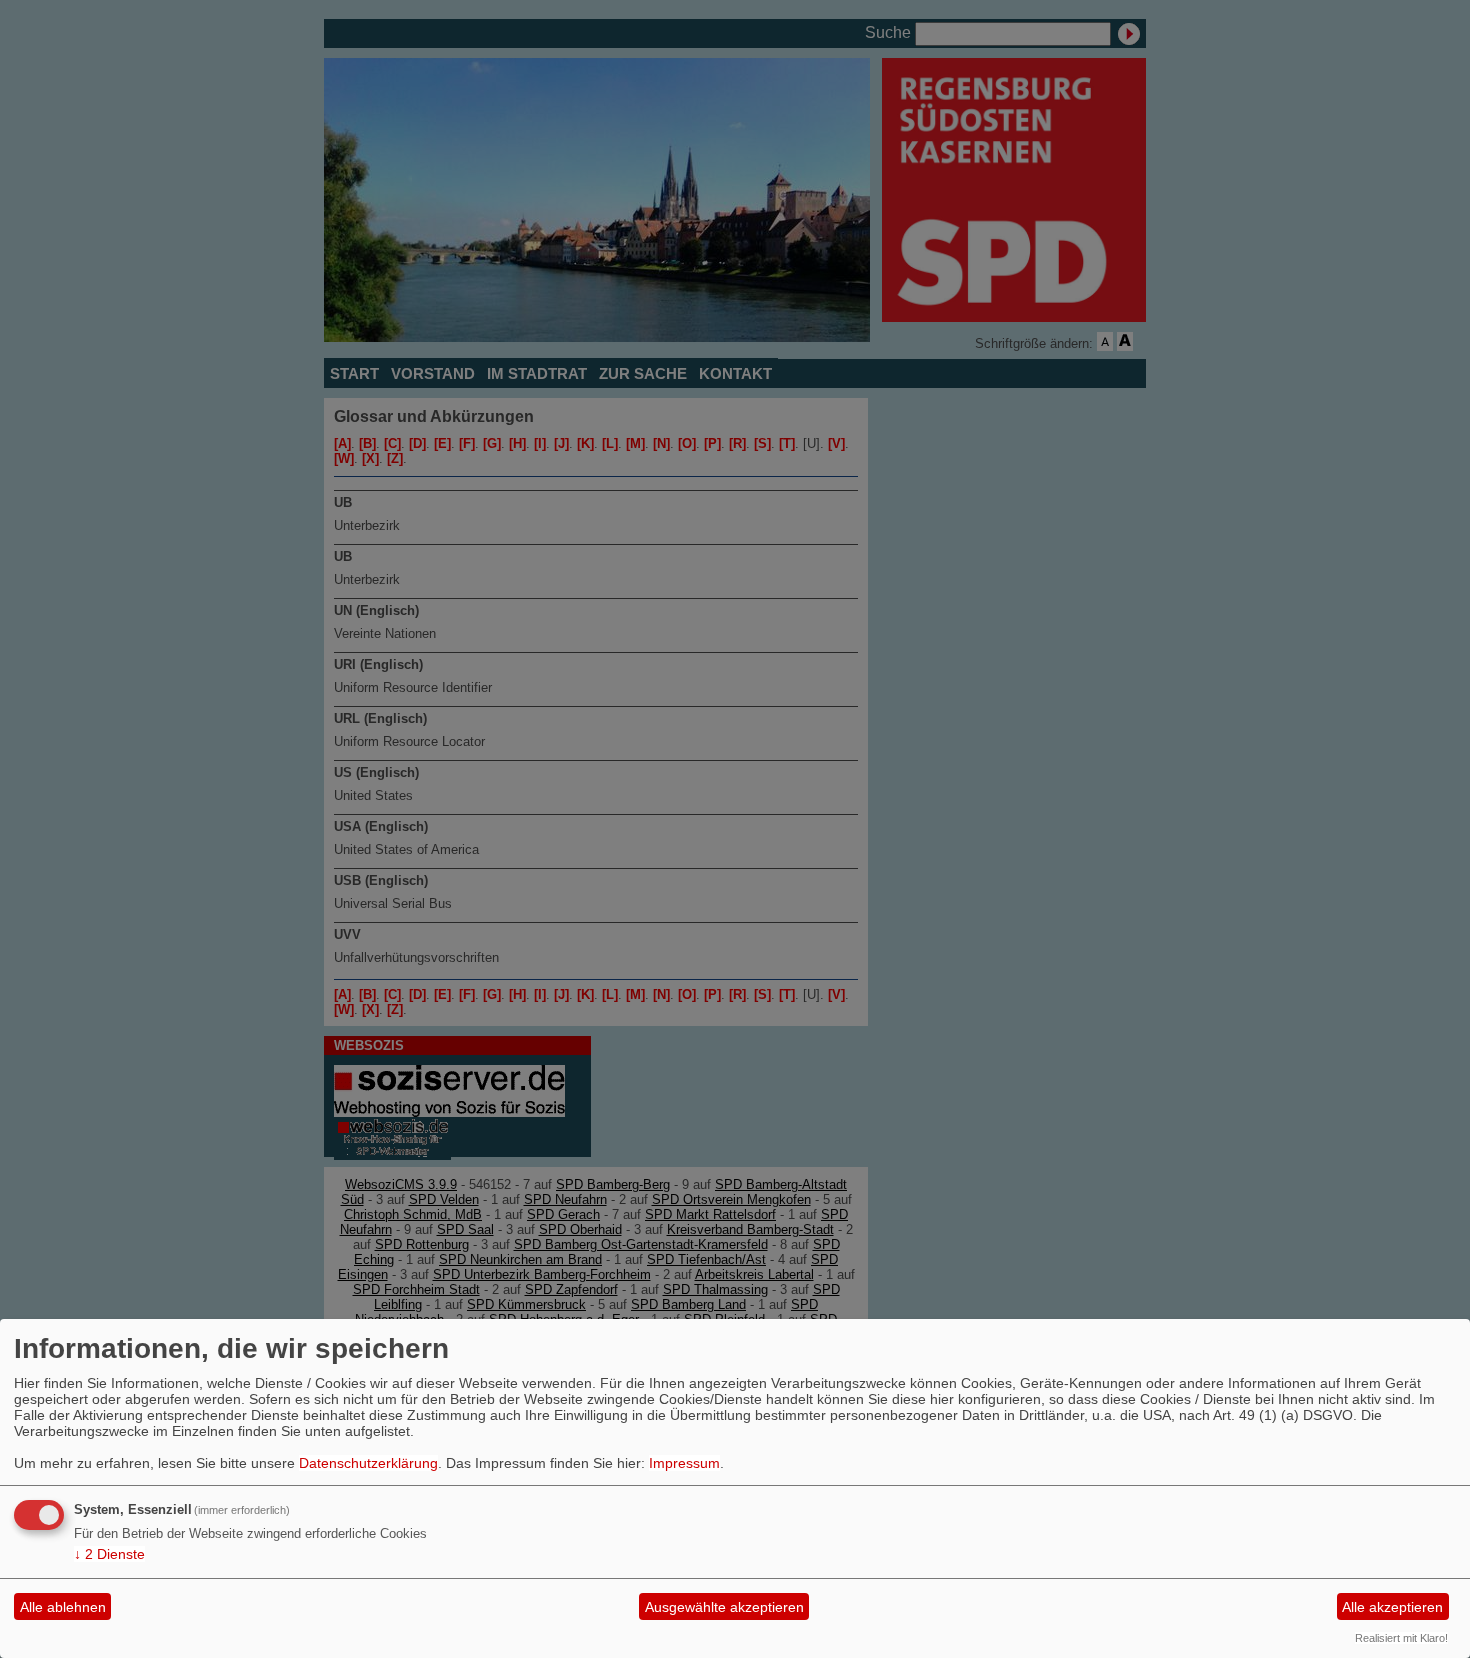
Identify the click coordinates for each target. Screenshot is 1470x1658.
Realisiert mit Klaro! (1401, 1638)
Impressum (684, 1463)
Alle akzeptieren (1392, 1607)
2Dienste (109, 1554)
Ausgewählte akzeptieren (724, 1607)
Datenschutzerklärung (368, 1463)
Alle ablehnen (63, 1607)
